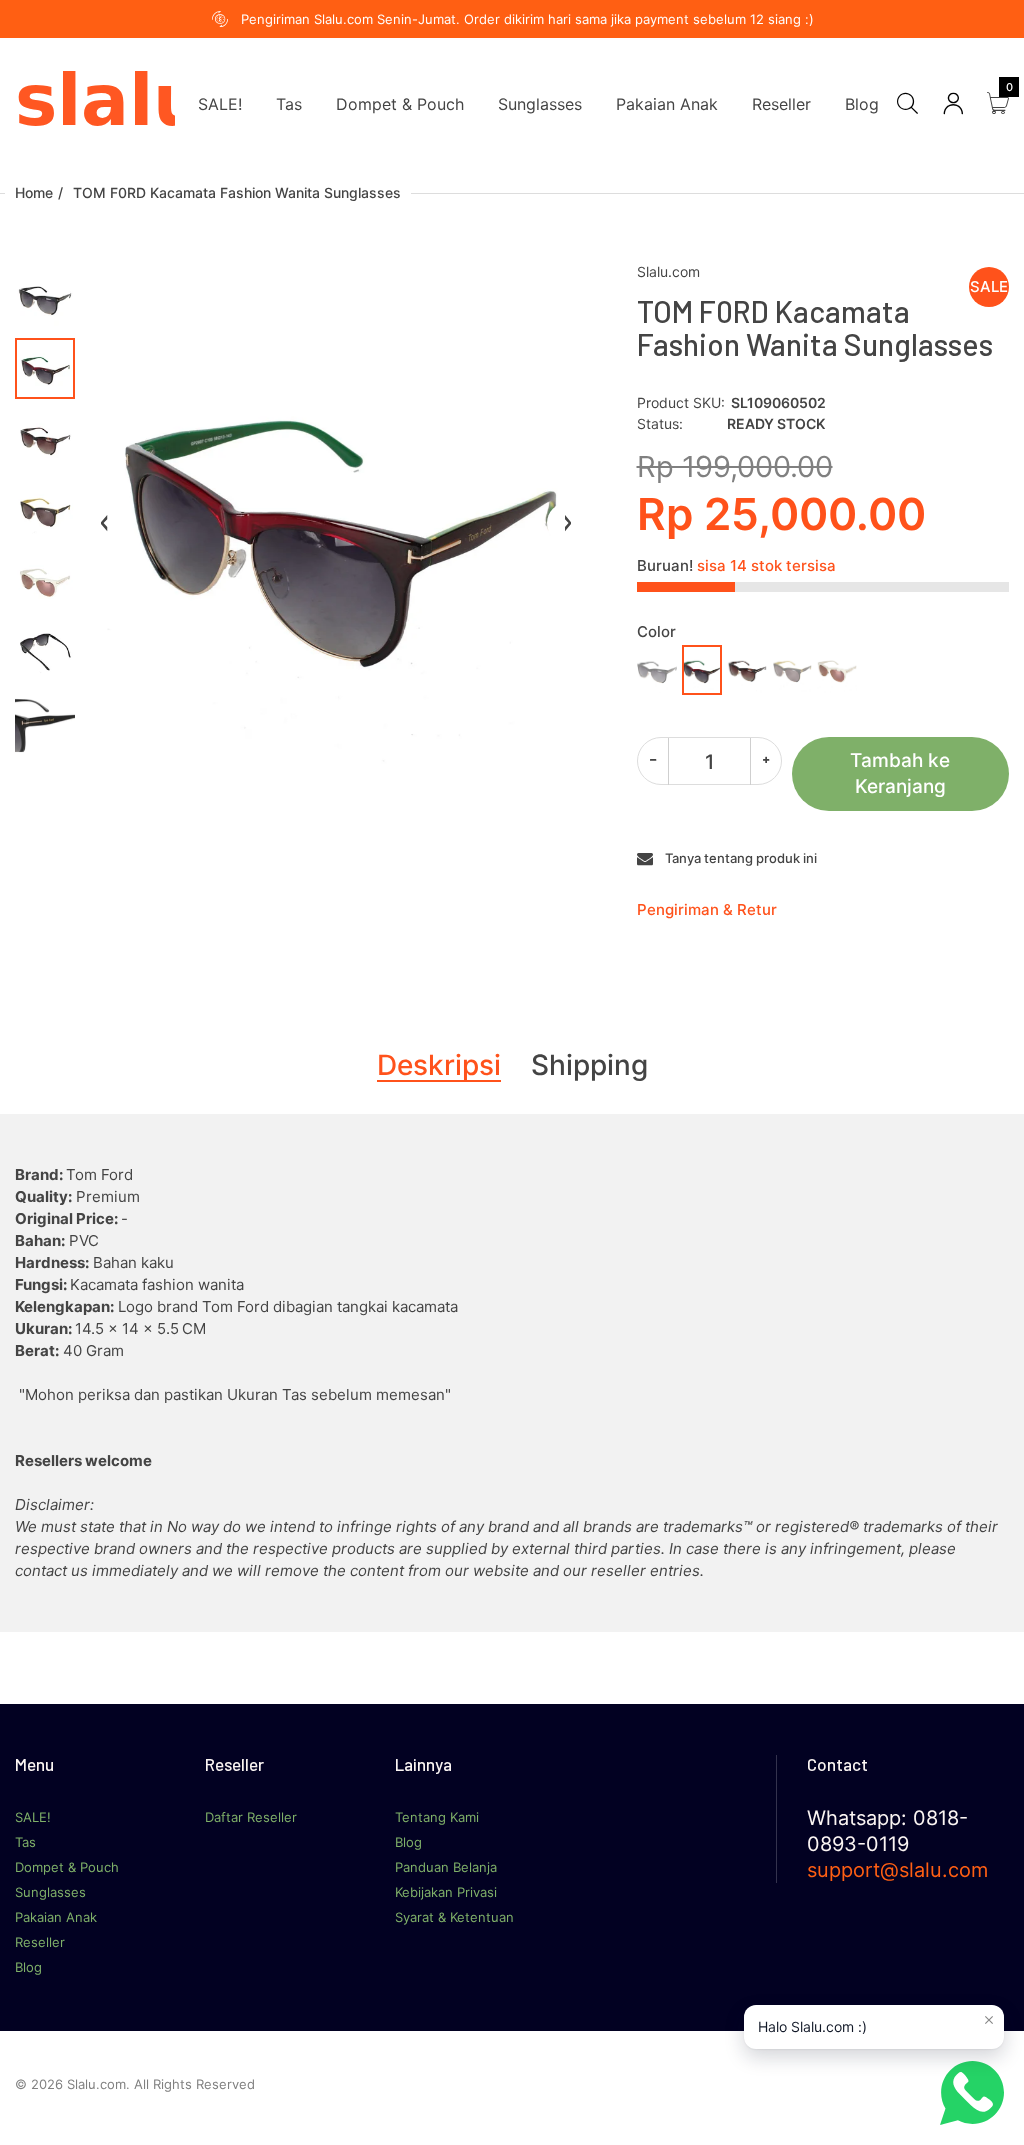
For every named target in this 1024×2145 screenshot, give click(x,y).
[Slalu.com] (95, 102)
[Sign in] (953, 103)
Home (34, 192)
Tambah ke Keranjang (900, 773)
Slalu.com (668, 271)
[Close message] (989, 2020)
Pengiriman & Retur (707, 909)
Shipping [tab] (589, 1065)
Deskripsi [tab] (439, 1065)
